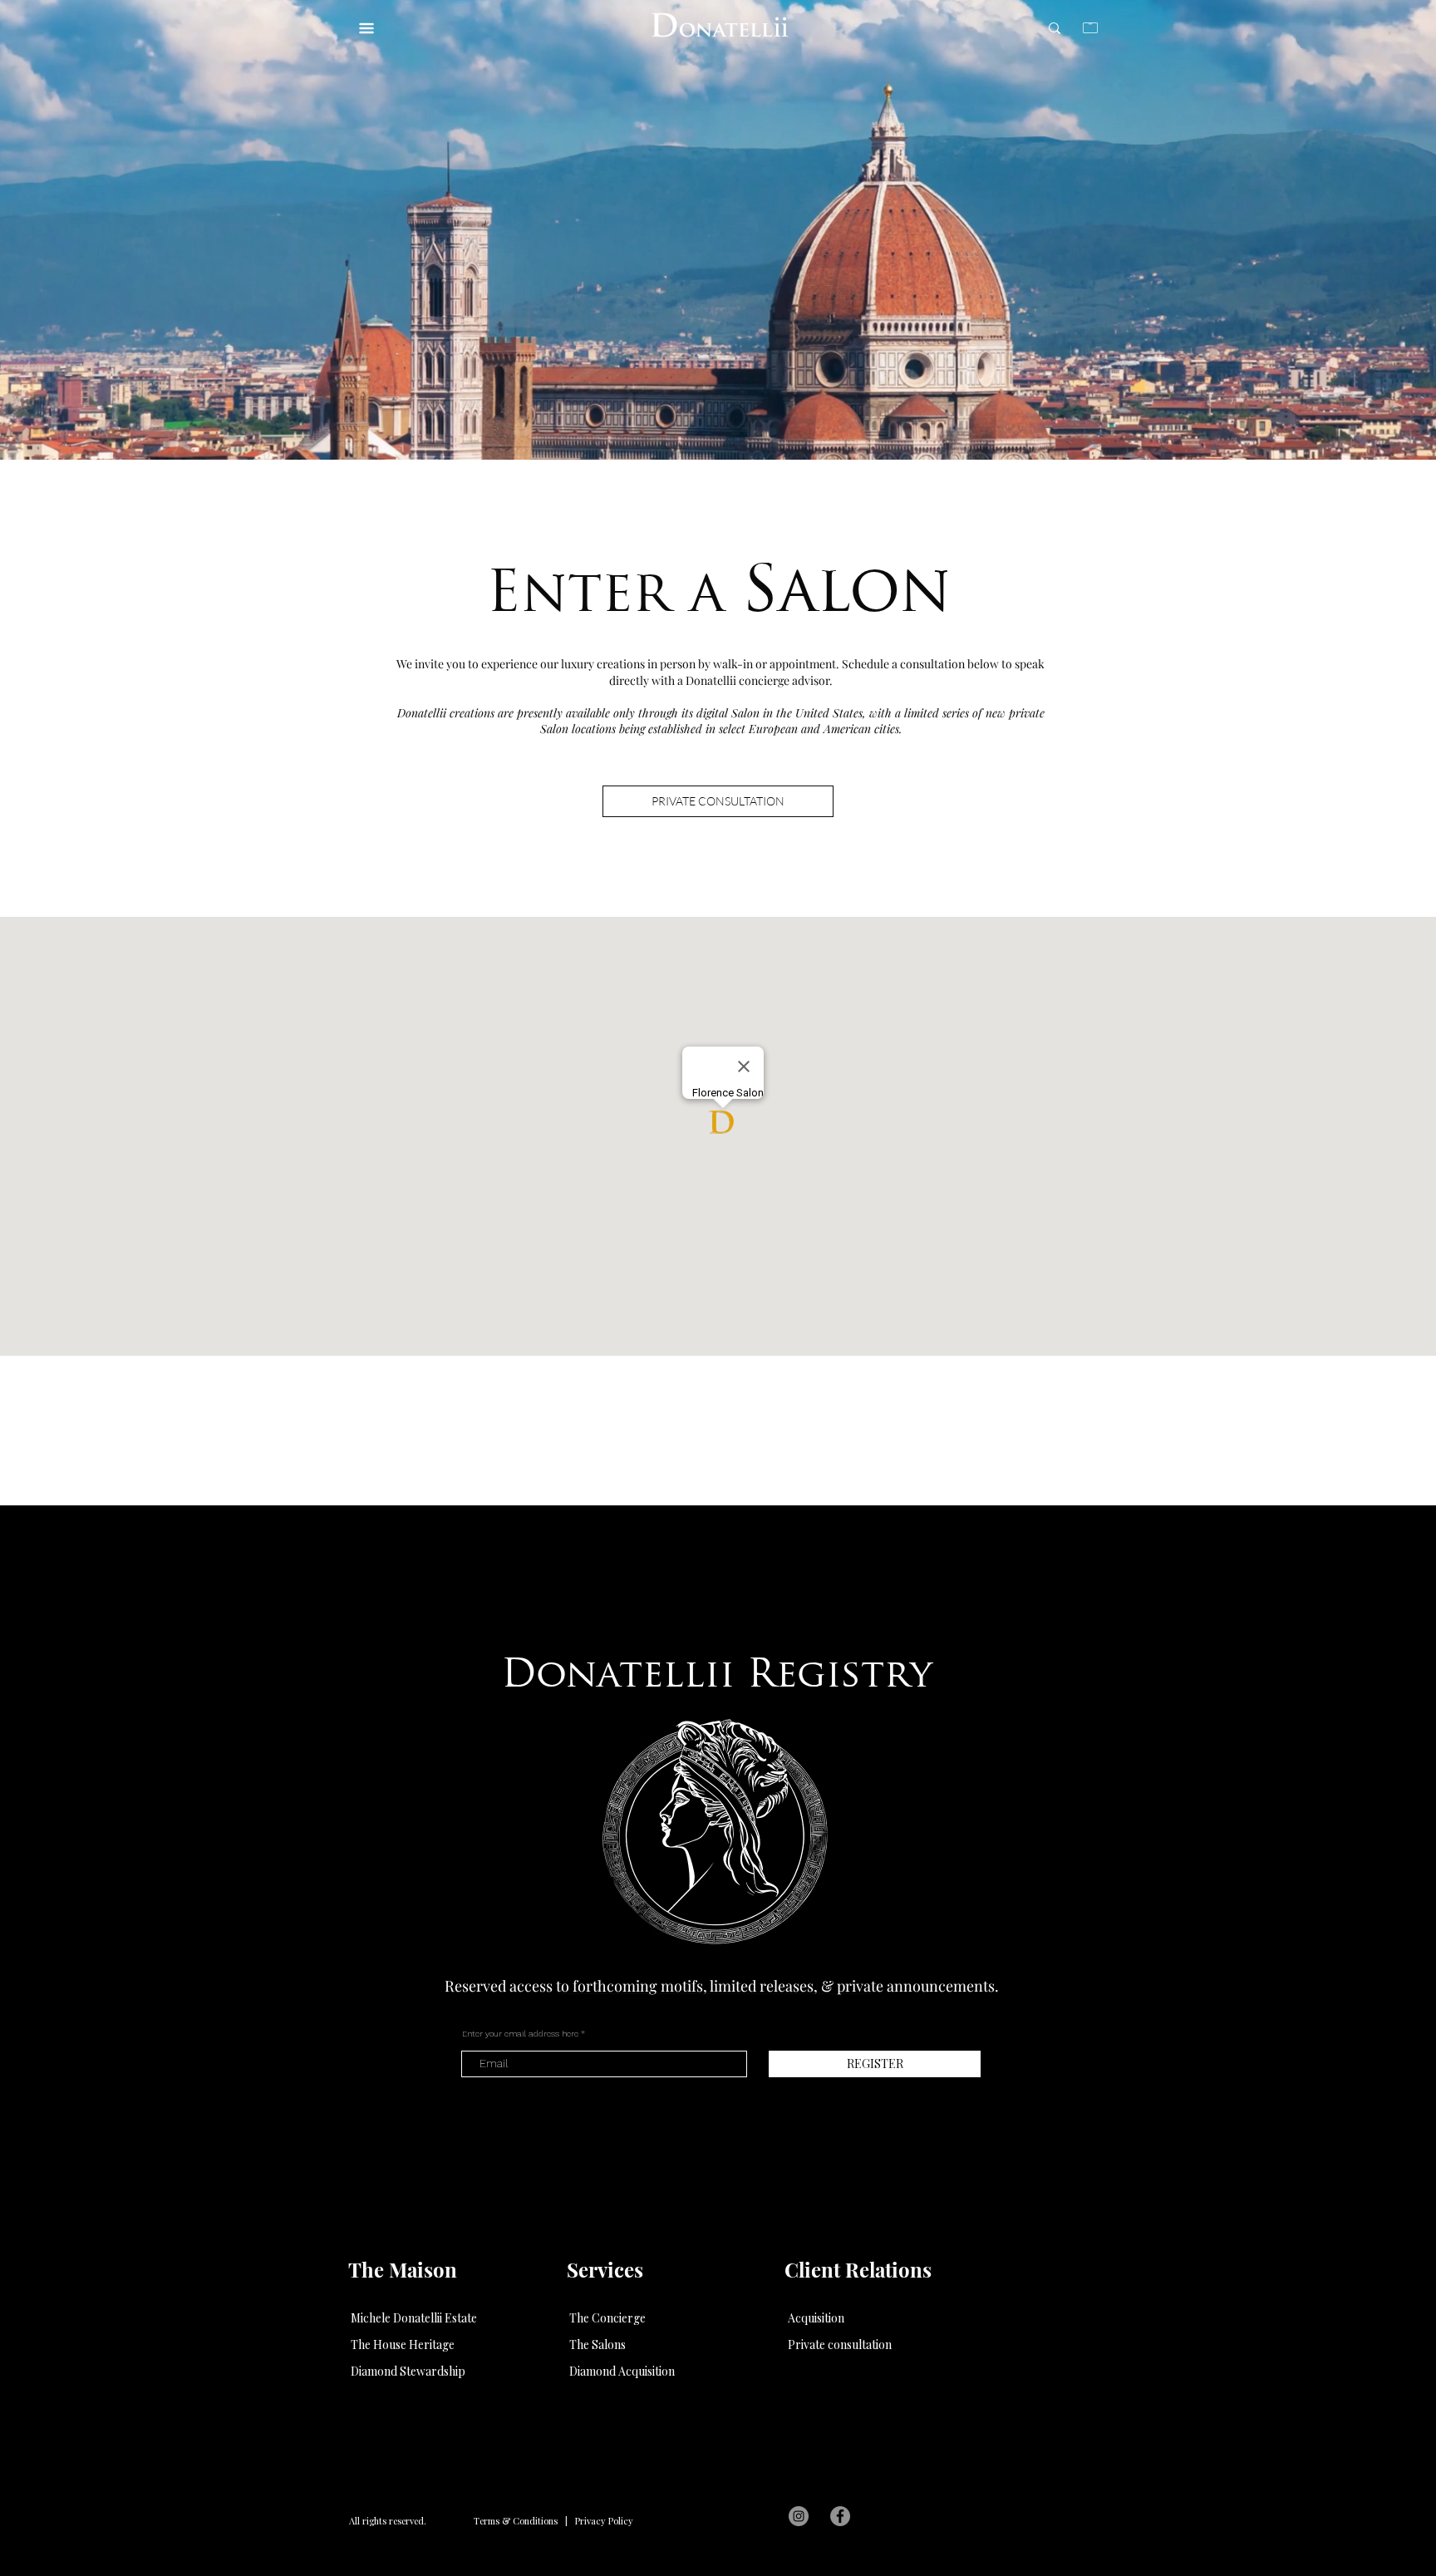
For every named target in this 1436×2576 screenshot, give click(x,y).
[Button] (721, 26)
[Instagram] (799, 2516)
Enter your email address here (520, 2034)
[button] (816, 2318)
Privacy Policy (604, 2521)
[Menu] (370, 23)
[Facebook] (840, 2516)
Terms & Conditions (516, 2521)
